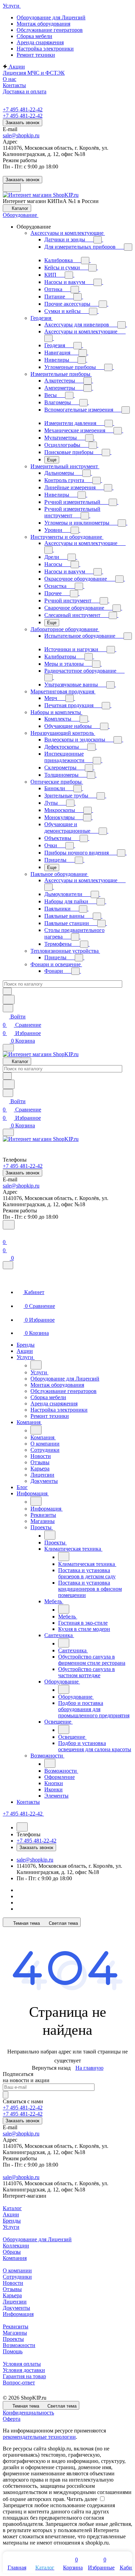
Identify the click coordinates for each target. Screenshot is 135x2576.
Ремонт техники (36, 55)
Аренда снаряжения (40, 42)
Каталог (12, 2208)
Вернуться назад (51, 2068)
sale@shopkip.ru (21, 135)
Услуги (11, 2227)
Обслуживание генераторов (50, 30)
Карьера (12, 2295)
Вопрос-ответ (19, 2383)
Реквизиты (16, 2326)
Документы (16, 2308)
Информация (18, 2314)
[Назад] (36, 1365)
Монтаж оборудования (43, 24)
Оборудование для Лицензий (51, 17)
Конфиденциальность (28, 2413)
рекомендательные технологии (39, 2437)
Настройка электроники (45, 49)
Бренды (12, 2221)
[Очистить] (7, 991)
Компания (15, 2258)
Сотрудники (17, 2277)
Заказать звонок (22, 123)
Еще (52, 460)
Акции (11, 2214)
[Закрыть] (8, 1265)
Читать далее (82, 2499)
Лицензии (15, 2302)
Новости (13, 2283)
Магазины (15, 2333)
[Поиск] (9, 1225)
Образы (12, 2252)
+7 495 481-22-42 (23, 109)
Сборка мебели (34, 36)
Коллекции (16, 2246)
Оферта (12, 2419)
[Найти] (9, 1000)
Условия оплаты (22, 2364)
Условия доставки (24, 2370)
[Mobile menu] (8, 1132)
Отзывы (12, 2289)
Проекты (13, 2339)
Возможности (19, 2345)
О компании (17, 2270)
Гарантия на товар (24, 2376)
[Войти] (6, 1234)
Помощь (13, 2351)
